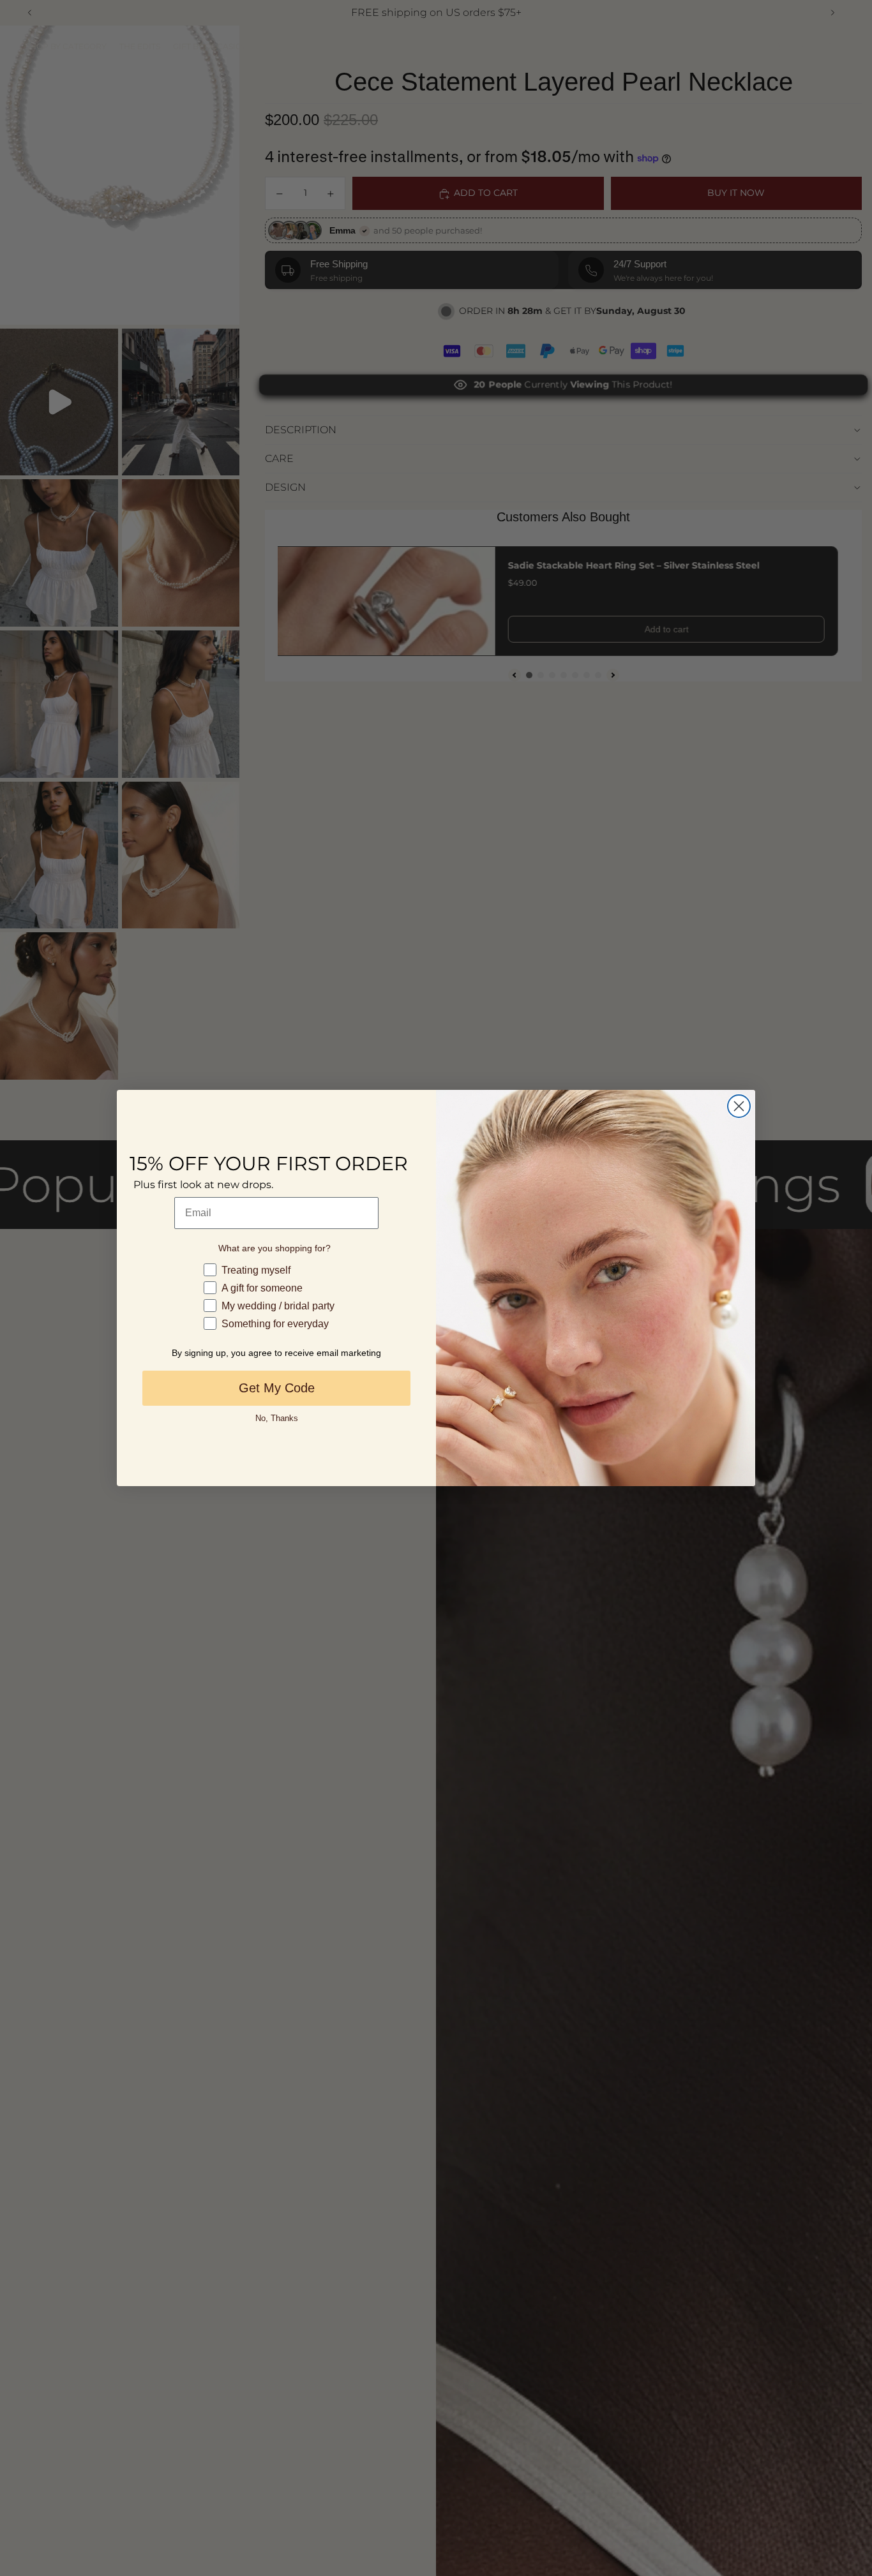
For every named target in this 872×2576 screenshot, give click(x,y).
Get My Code (277, 1388)
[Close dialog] (739, 1106)
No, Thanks (277, 1418)
